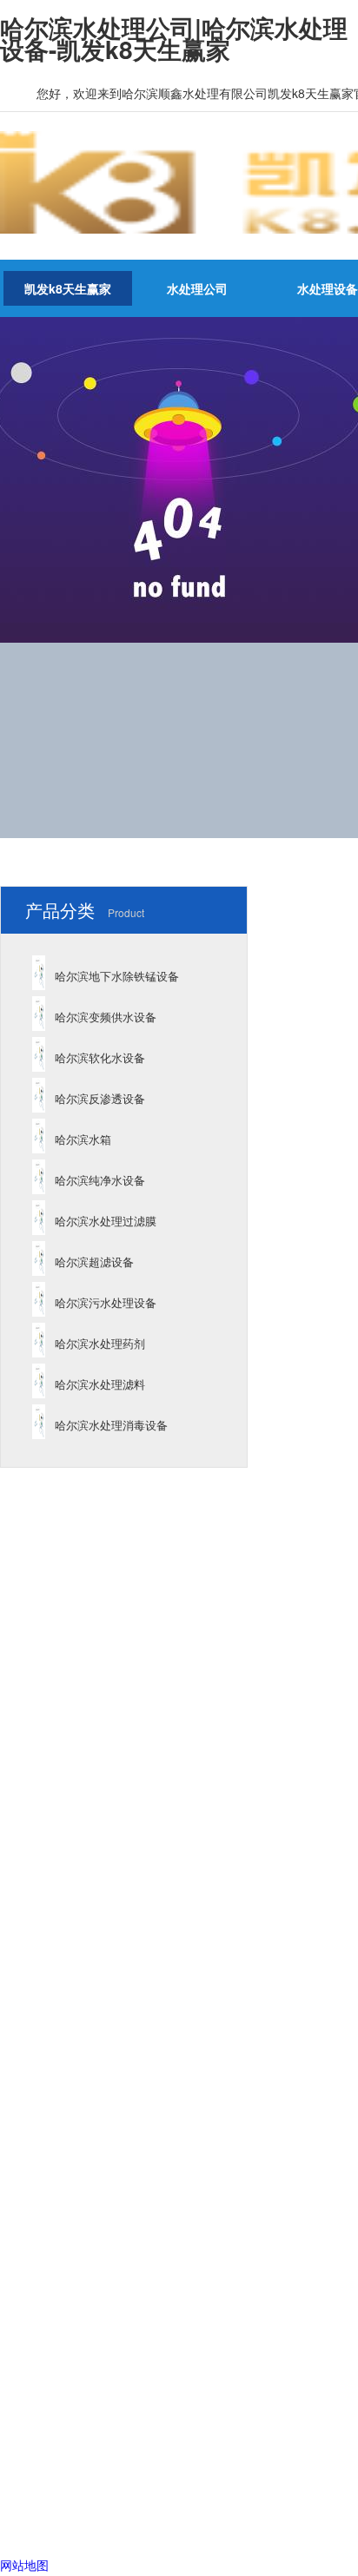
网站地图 (24, 2565)
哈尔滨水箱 (83, 1139)
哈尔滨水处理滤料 (100, 1384)
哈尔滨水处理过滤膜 (106, 1221)
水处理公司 (197, 288)
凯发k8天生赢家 (68, 288)
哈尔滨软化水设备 (100, 1057)
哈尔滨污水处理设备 (106, 1302)
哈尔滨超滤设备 (94, 1262)
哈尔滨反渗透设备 (100, 1098)
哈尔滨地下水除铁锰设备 (117, 976)
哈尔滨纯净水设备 (100, 1180)
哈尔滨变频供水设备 (106, 1017)
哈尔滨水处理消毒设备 (111, 1425)
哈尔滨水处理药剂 (100, 1343)
